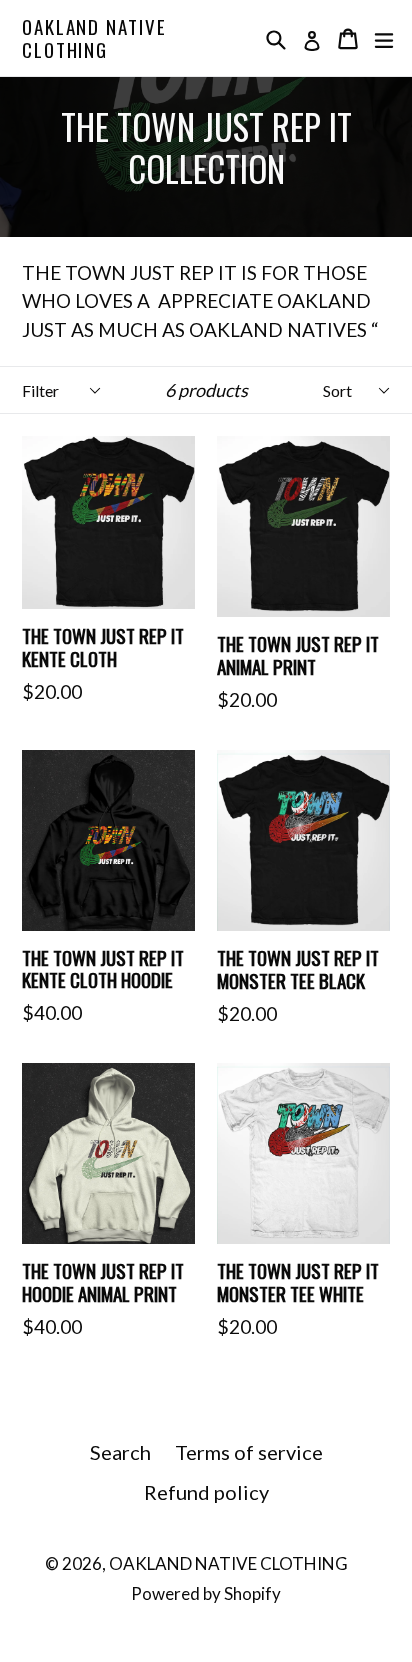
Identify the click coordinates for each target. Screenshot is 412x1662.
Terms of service (249, 1452)
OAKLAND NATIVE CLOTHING (94, 38)
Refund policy (206, 1492)
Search (120, 1452)
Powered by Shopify (206, 1593)
